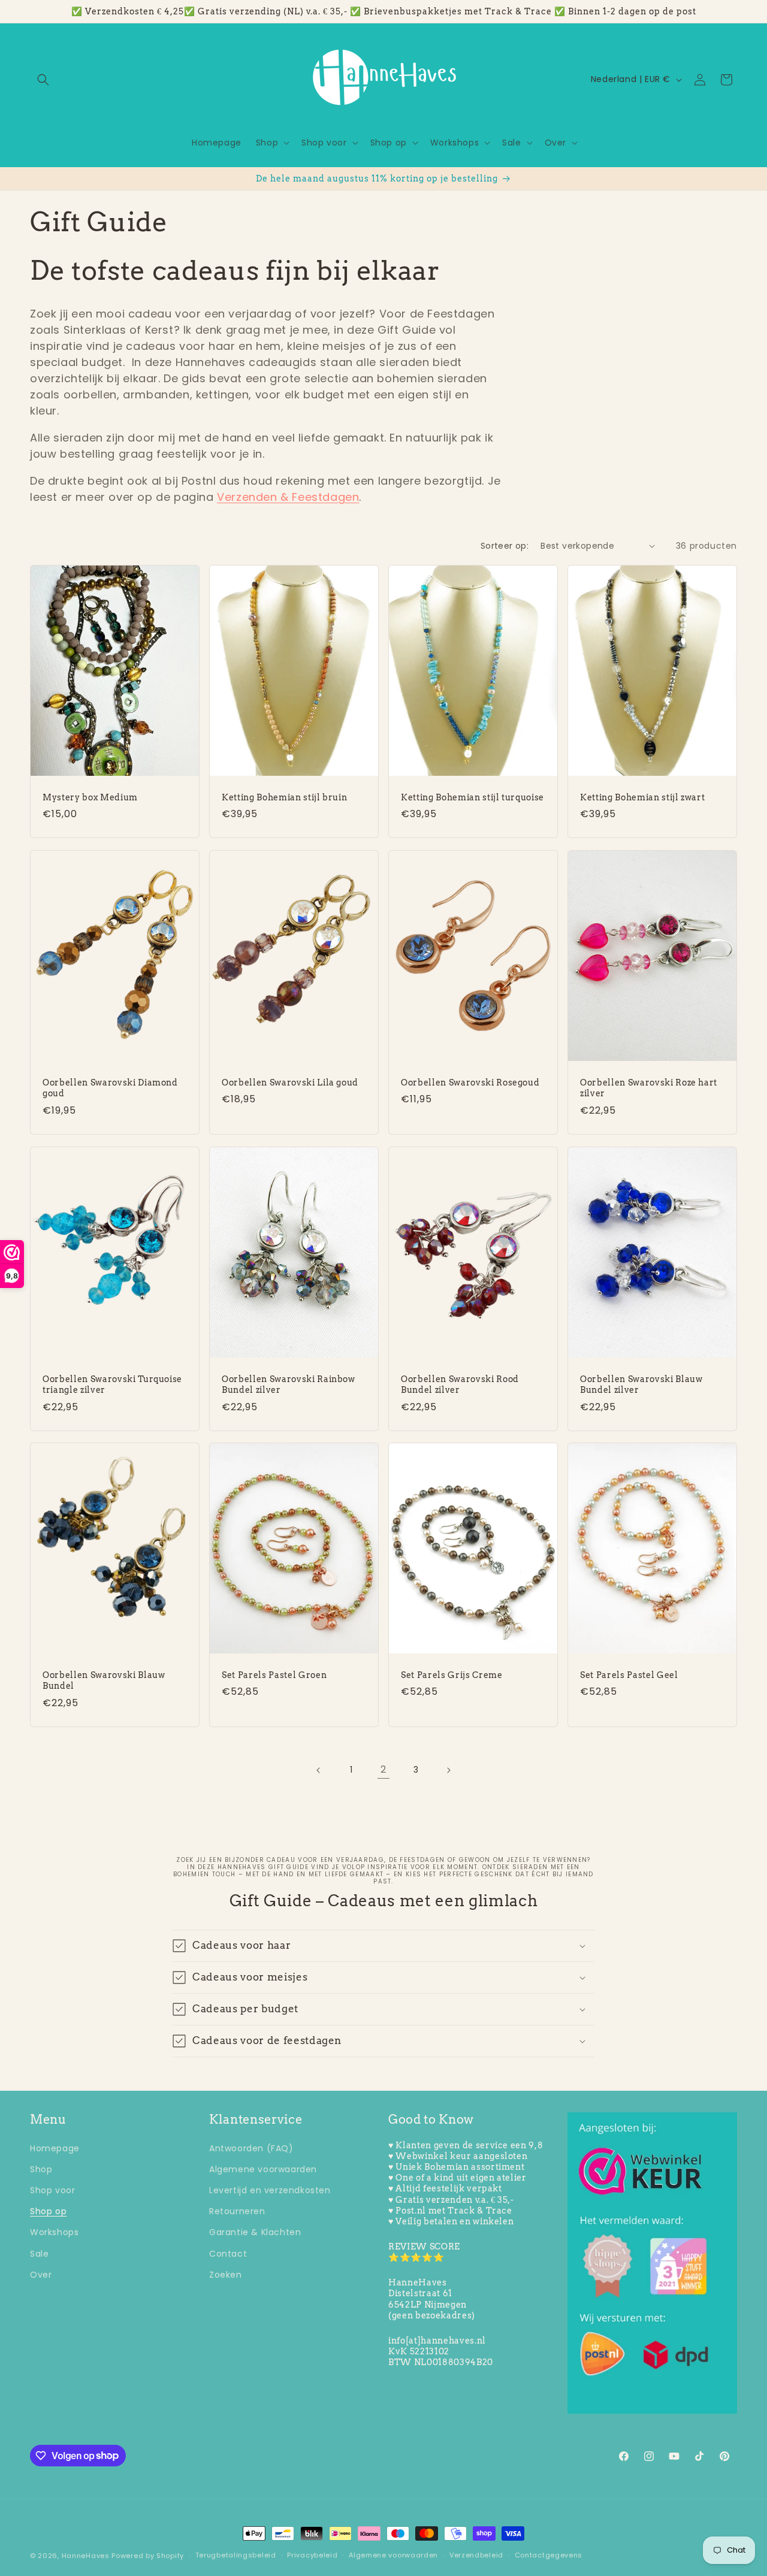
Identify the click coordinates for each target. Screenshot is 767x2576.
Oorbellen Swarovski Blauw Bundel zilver (641, 1384)
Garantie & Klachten (255, 2232)
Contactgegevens (549, 2555)
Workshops (54, 2232)
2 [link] (383, 1770)
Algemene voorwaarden (263, 2169)
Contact (228, 2253)
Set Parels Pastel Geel (629, 1676)
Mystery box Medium (90, 797)
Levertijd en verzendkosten (270, 2190)
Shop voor (52, 2190)
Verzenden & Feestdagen (288, 497)
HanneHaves (86, 2556)
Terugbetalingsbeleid (236, 2555)
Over (41, 2274)
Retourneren (237, 2211)
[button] (43, 80)
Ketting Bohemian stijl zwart (642, 797)
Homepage (55, 2148)
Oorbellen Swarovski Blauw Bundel (104, 1681)
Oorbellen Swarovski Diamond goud (110, 1088)
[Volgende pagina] (448, 1770)
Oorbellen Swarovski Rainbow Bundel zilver (289, 1384)
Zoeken (226, 2274)
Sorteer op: (505, 546)
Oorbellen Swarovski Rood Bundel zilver (460, 1384)
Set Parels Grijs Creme (452, 1676)
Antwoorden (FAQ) (251, 2148)
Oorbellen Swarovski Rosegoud (470, 1083)
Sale (39, 2253)
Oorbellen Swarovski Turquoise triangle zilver (112, 1384)
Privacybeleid (312, 2555)
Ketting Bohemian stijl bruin (284, 797)
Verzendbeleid (476, 2555)
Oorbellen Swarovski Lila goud (290, 1083)
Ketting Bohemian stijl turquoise (472, 797)
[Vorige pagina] (319, 1770)
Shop (41, 2169)
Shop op (48, 2211)
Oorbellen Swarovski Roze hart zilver (649, 1088)
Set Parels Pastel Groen (274, 1676)
